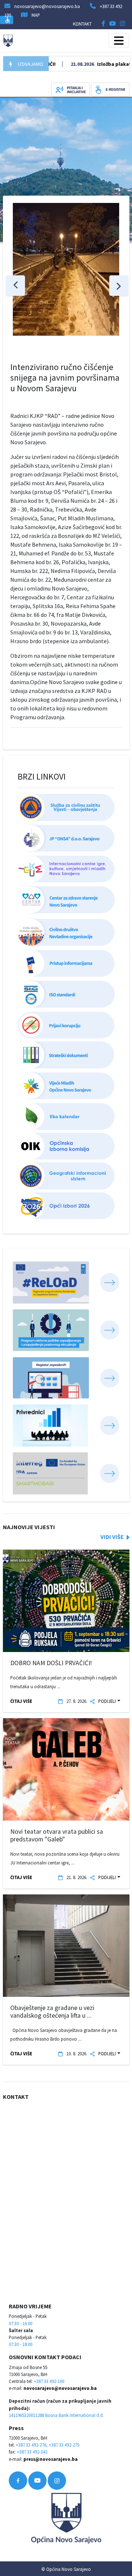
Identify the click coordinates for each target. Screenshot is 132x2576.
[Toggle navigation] (119, 41)
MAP (36, 15)
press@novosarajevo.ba (51, 2459)
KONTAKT (82, 24)
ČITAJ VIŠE (21, 1701)
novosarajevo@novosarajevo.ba (60, 2388)
